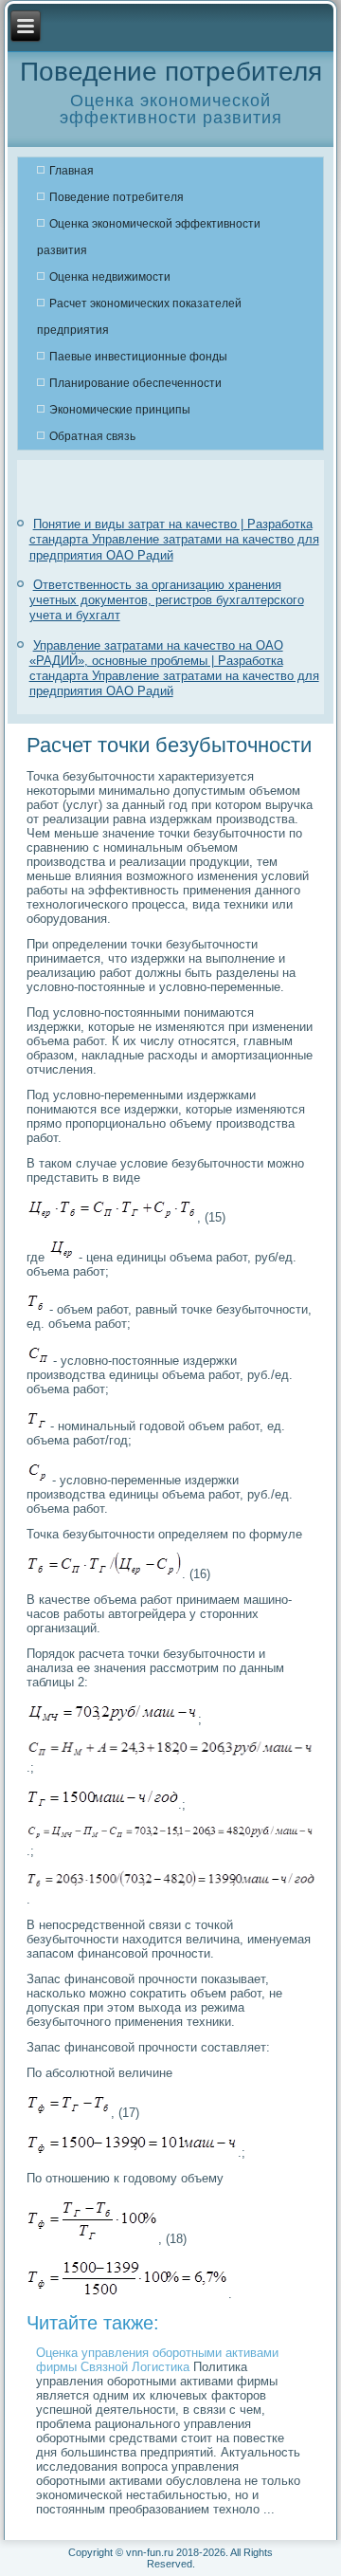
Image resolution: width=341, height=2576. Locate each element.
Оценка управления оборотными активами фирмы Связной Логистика (157, 2360)
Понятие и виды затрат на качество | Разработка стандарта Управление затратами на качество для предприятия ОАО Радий (174, 540)
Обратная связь (92, 436)
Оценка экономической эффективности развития (149, 237)
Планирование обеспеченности (135, 383)
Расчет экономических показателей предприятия (139, 317)
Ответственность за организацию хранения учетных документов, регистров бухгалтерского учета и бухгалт (167, 600)
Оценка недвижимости (110, 277)
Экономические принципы (120, 410)
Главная (72, 171)
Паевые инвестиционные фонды (138, 357)
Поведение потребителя (117, 197)
